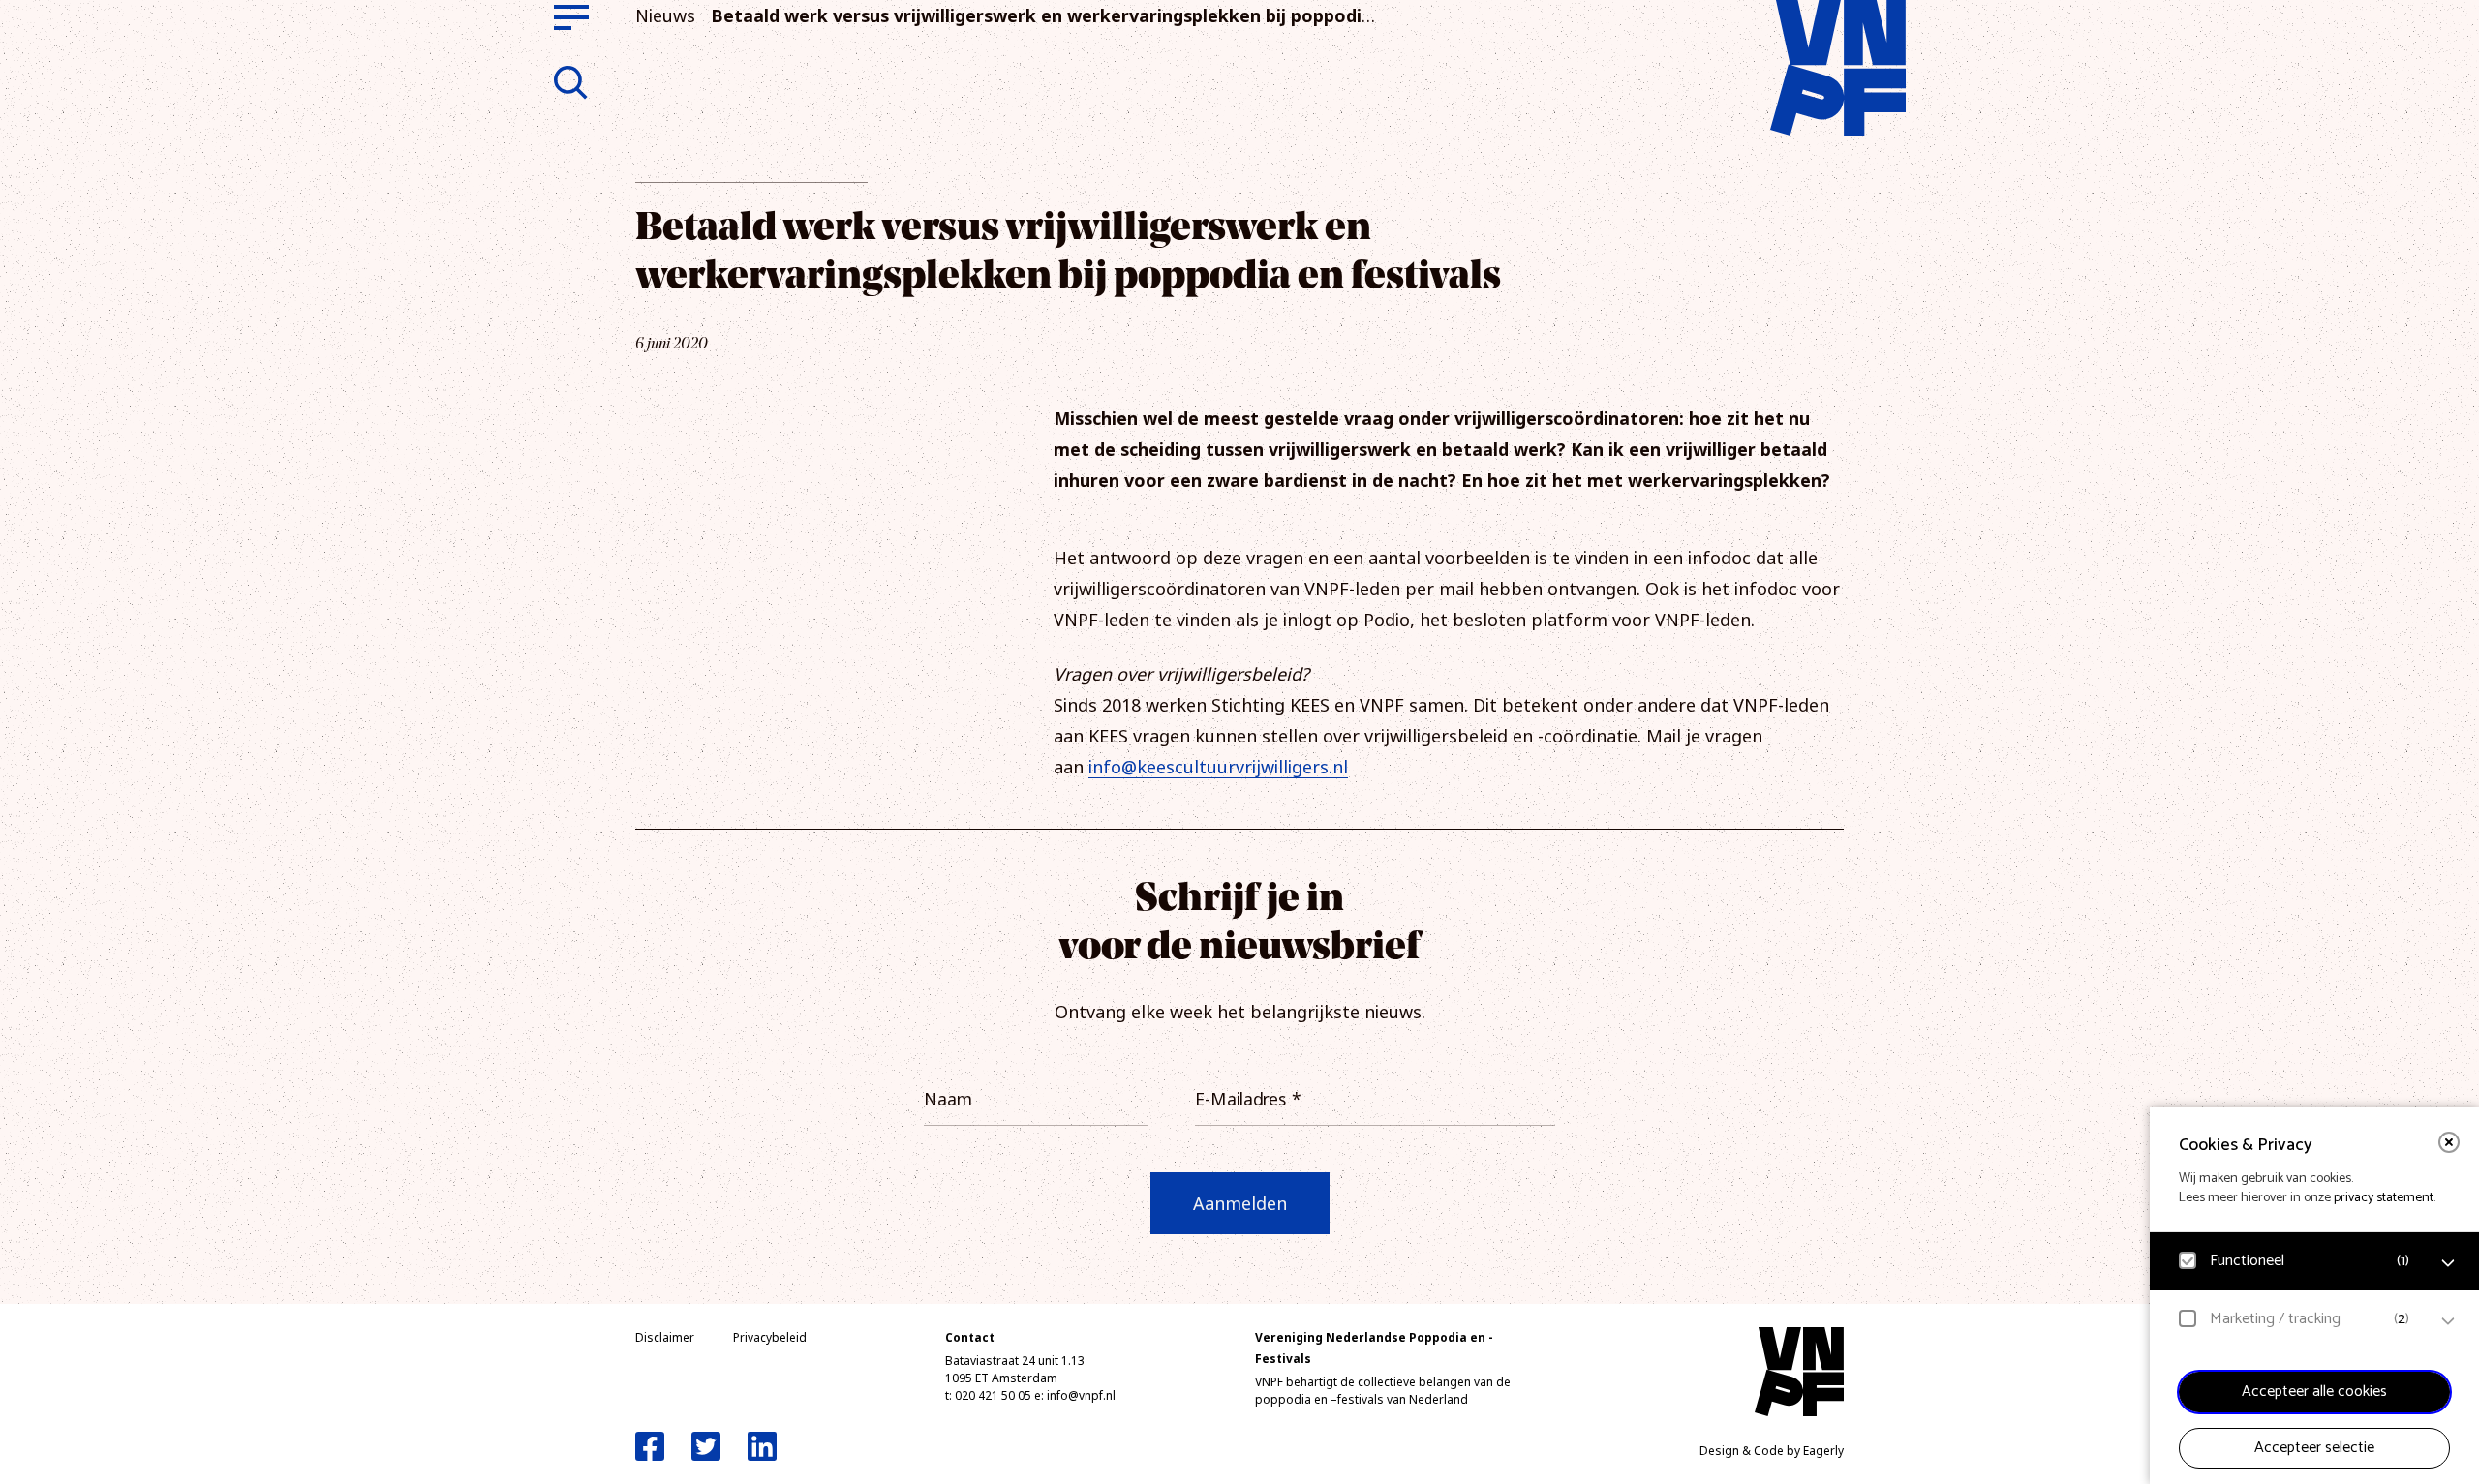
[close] (2449, 1142)
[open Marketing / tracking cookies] (2448, 1321)
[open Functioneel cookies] (2448, 1263)
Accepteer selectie (2314, 1448)
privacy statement (2384, 1198)
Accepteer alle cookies (2314, 1392)
